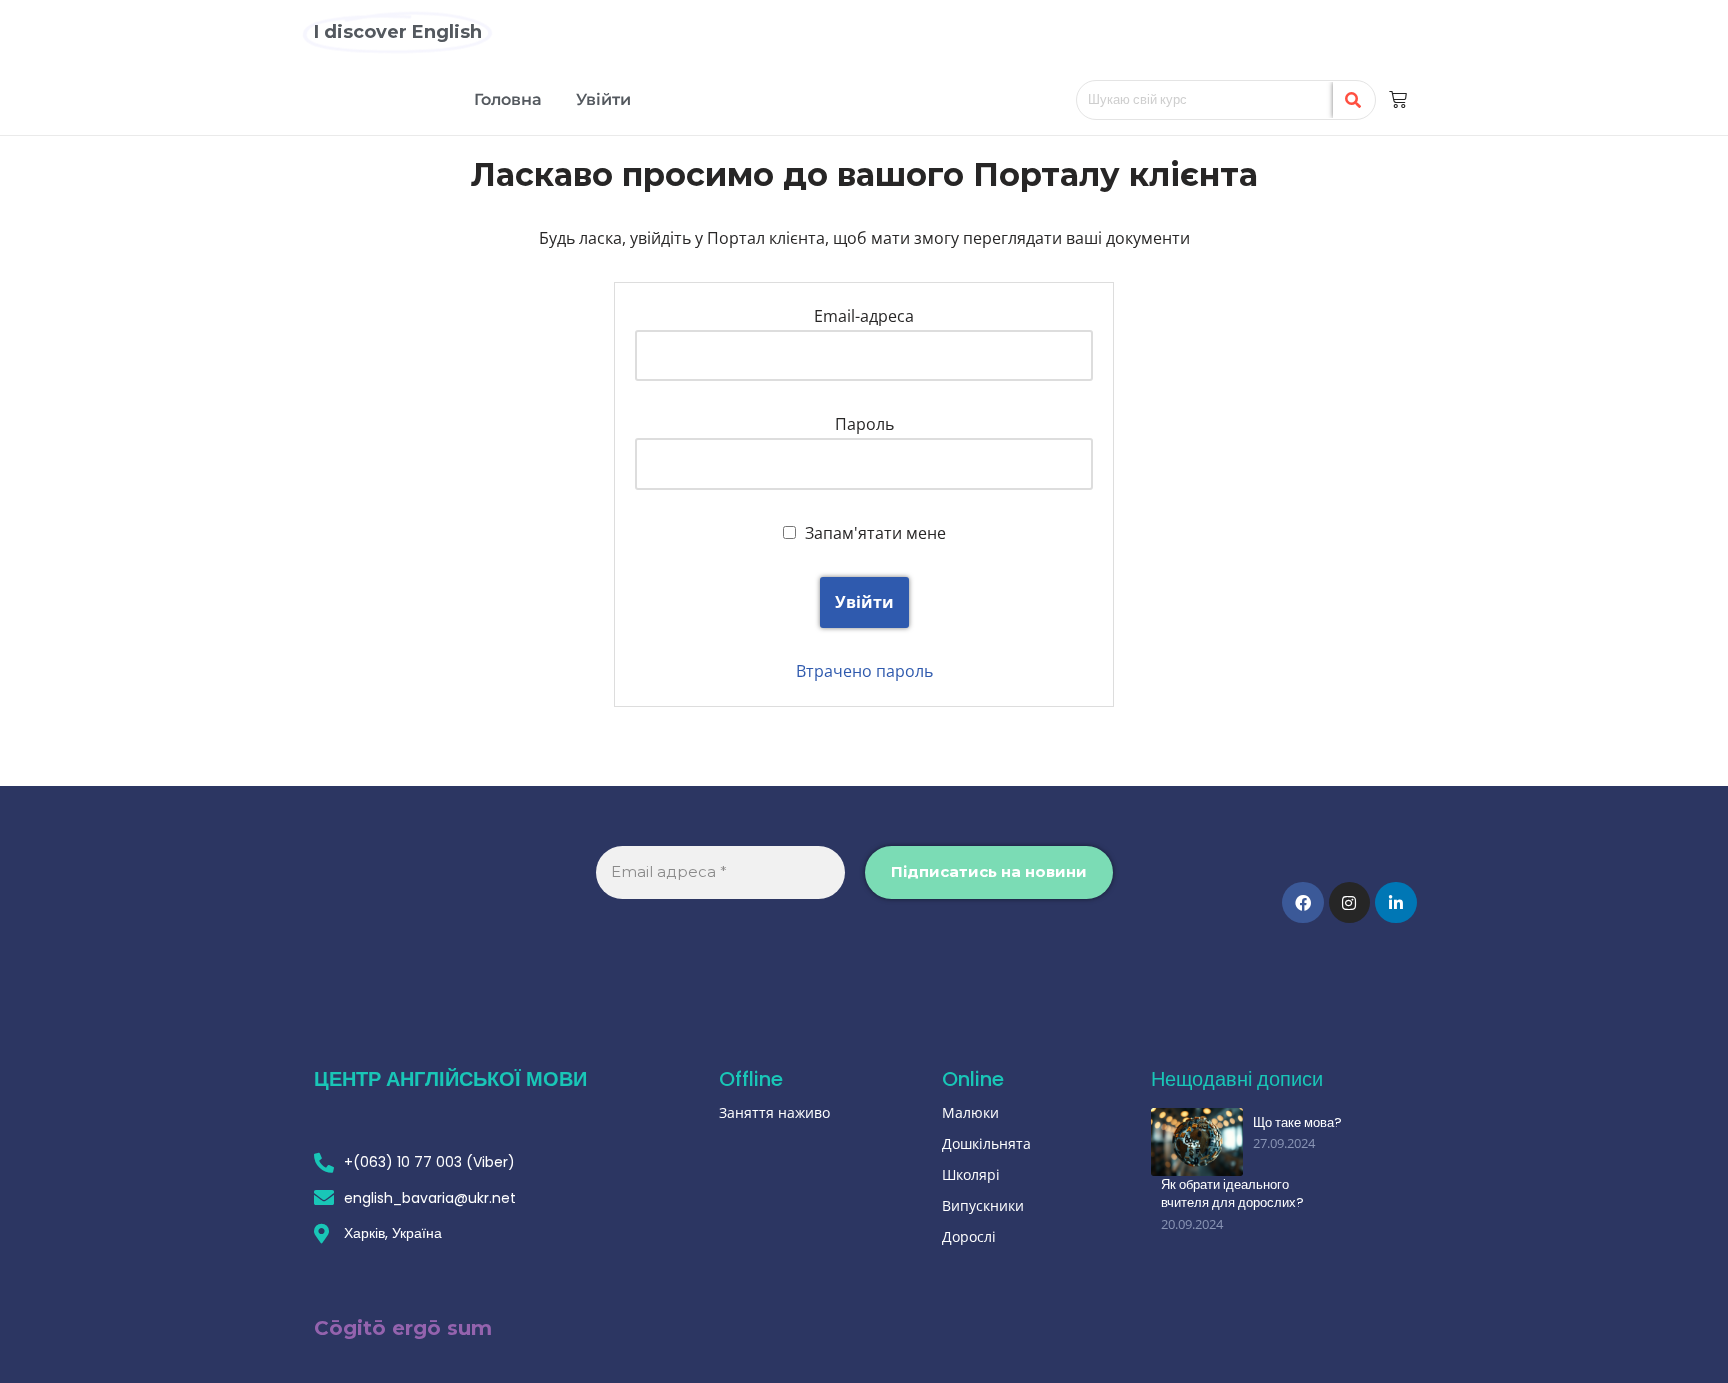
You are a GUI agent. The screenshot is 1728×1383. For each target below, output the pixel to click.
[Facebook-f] (1303, 903)
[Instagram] (1350, 903)
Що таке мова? (1297, 1123)
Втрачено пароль (864, 671)
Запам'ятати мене (873, 533)
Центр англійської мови (450, 1079)
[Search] (1353, 100)
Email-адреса (864, 316)
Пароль (864, 424)
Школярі (971, 1174)
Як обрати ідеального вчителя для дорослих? (1232, 1194)
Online (973, 1079)
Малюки (970, 1112)
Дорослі (969, 1236)
